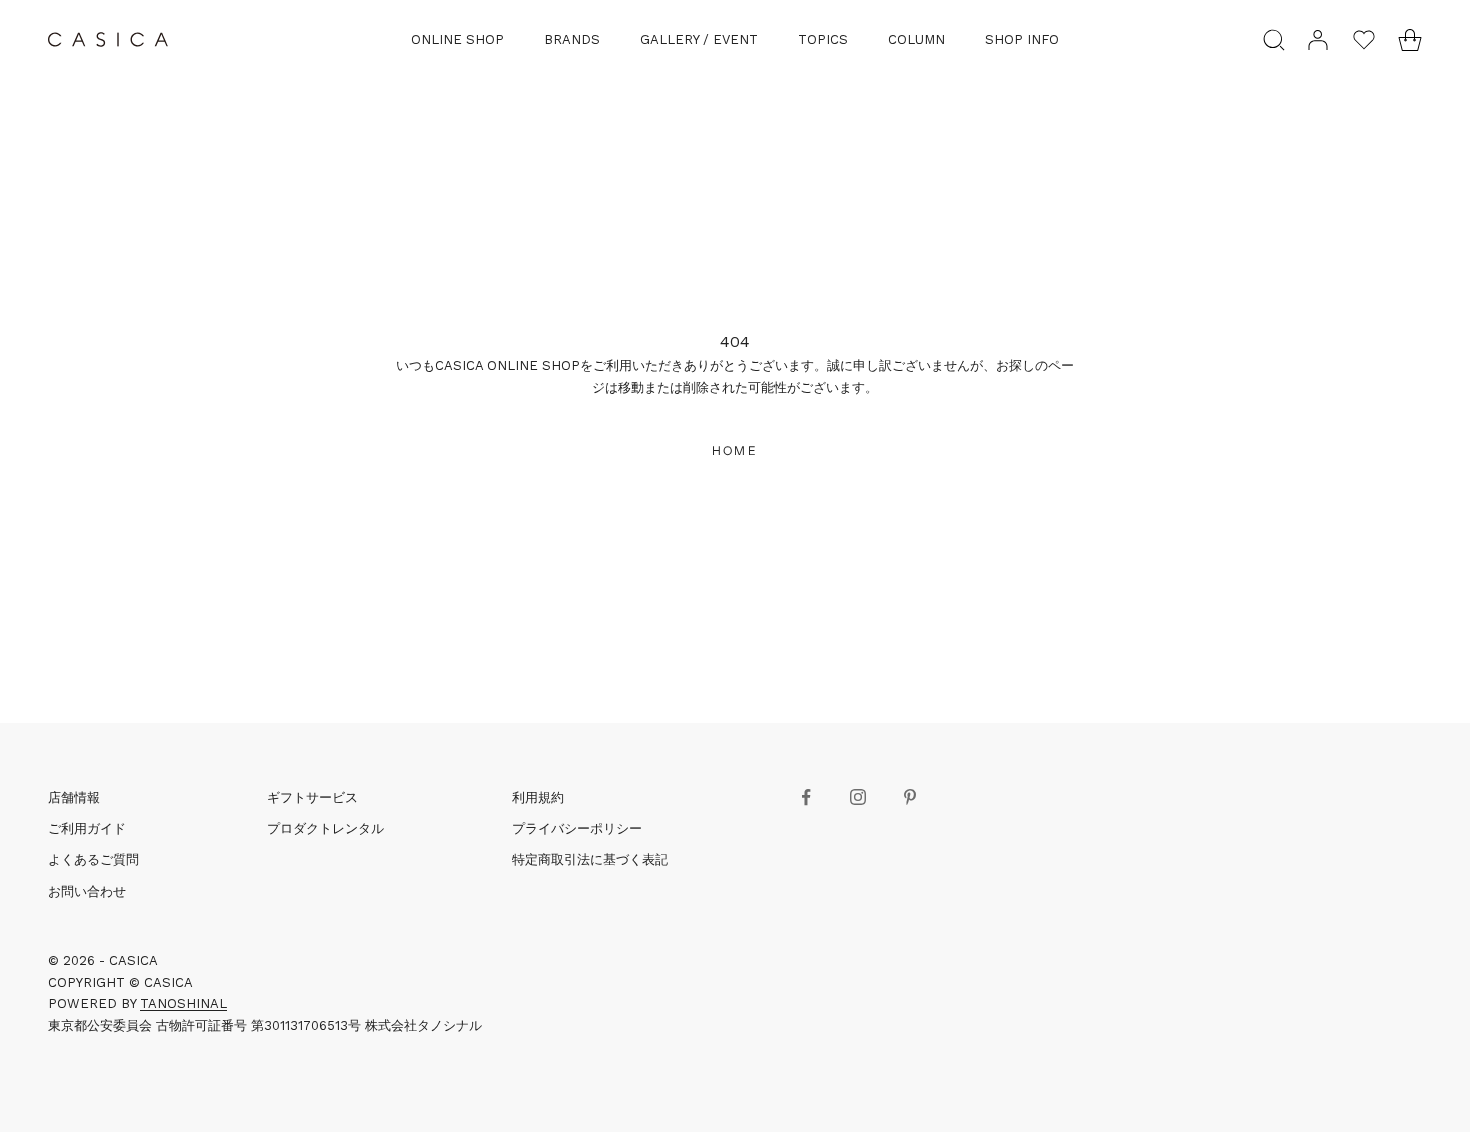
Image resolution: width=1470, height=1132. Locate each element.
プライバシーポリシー (577, 828)
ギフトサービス (312, 797)
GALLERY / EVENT (699, 39)
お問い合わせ (87, 891)
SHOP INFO (1022, 39)
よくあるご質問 (93, 859)
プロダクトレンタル (325, 828)
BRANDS (572, 39)
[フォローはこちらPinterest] (910, 797)
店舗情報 (74, 797)
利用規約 (538, 797)
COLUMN (916, 39)
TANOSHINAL (183, 1003)
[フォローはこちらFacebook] (806, 797)
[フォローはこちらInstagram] (858, 797)
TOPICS (823, 39)
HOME (735, 450)
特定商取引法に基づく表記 (590, 859)
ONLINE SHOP (457, 39)
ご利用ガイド (87, 828)
